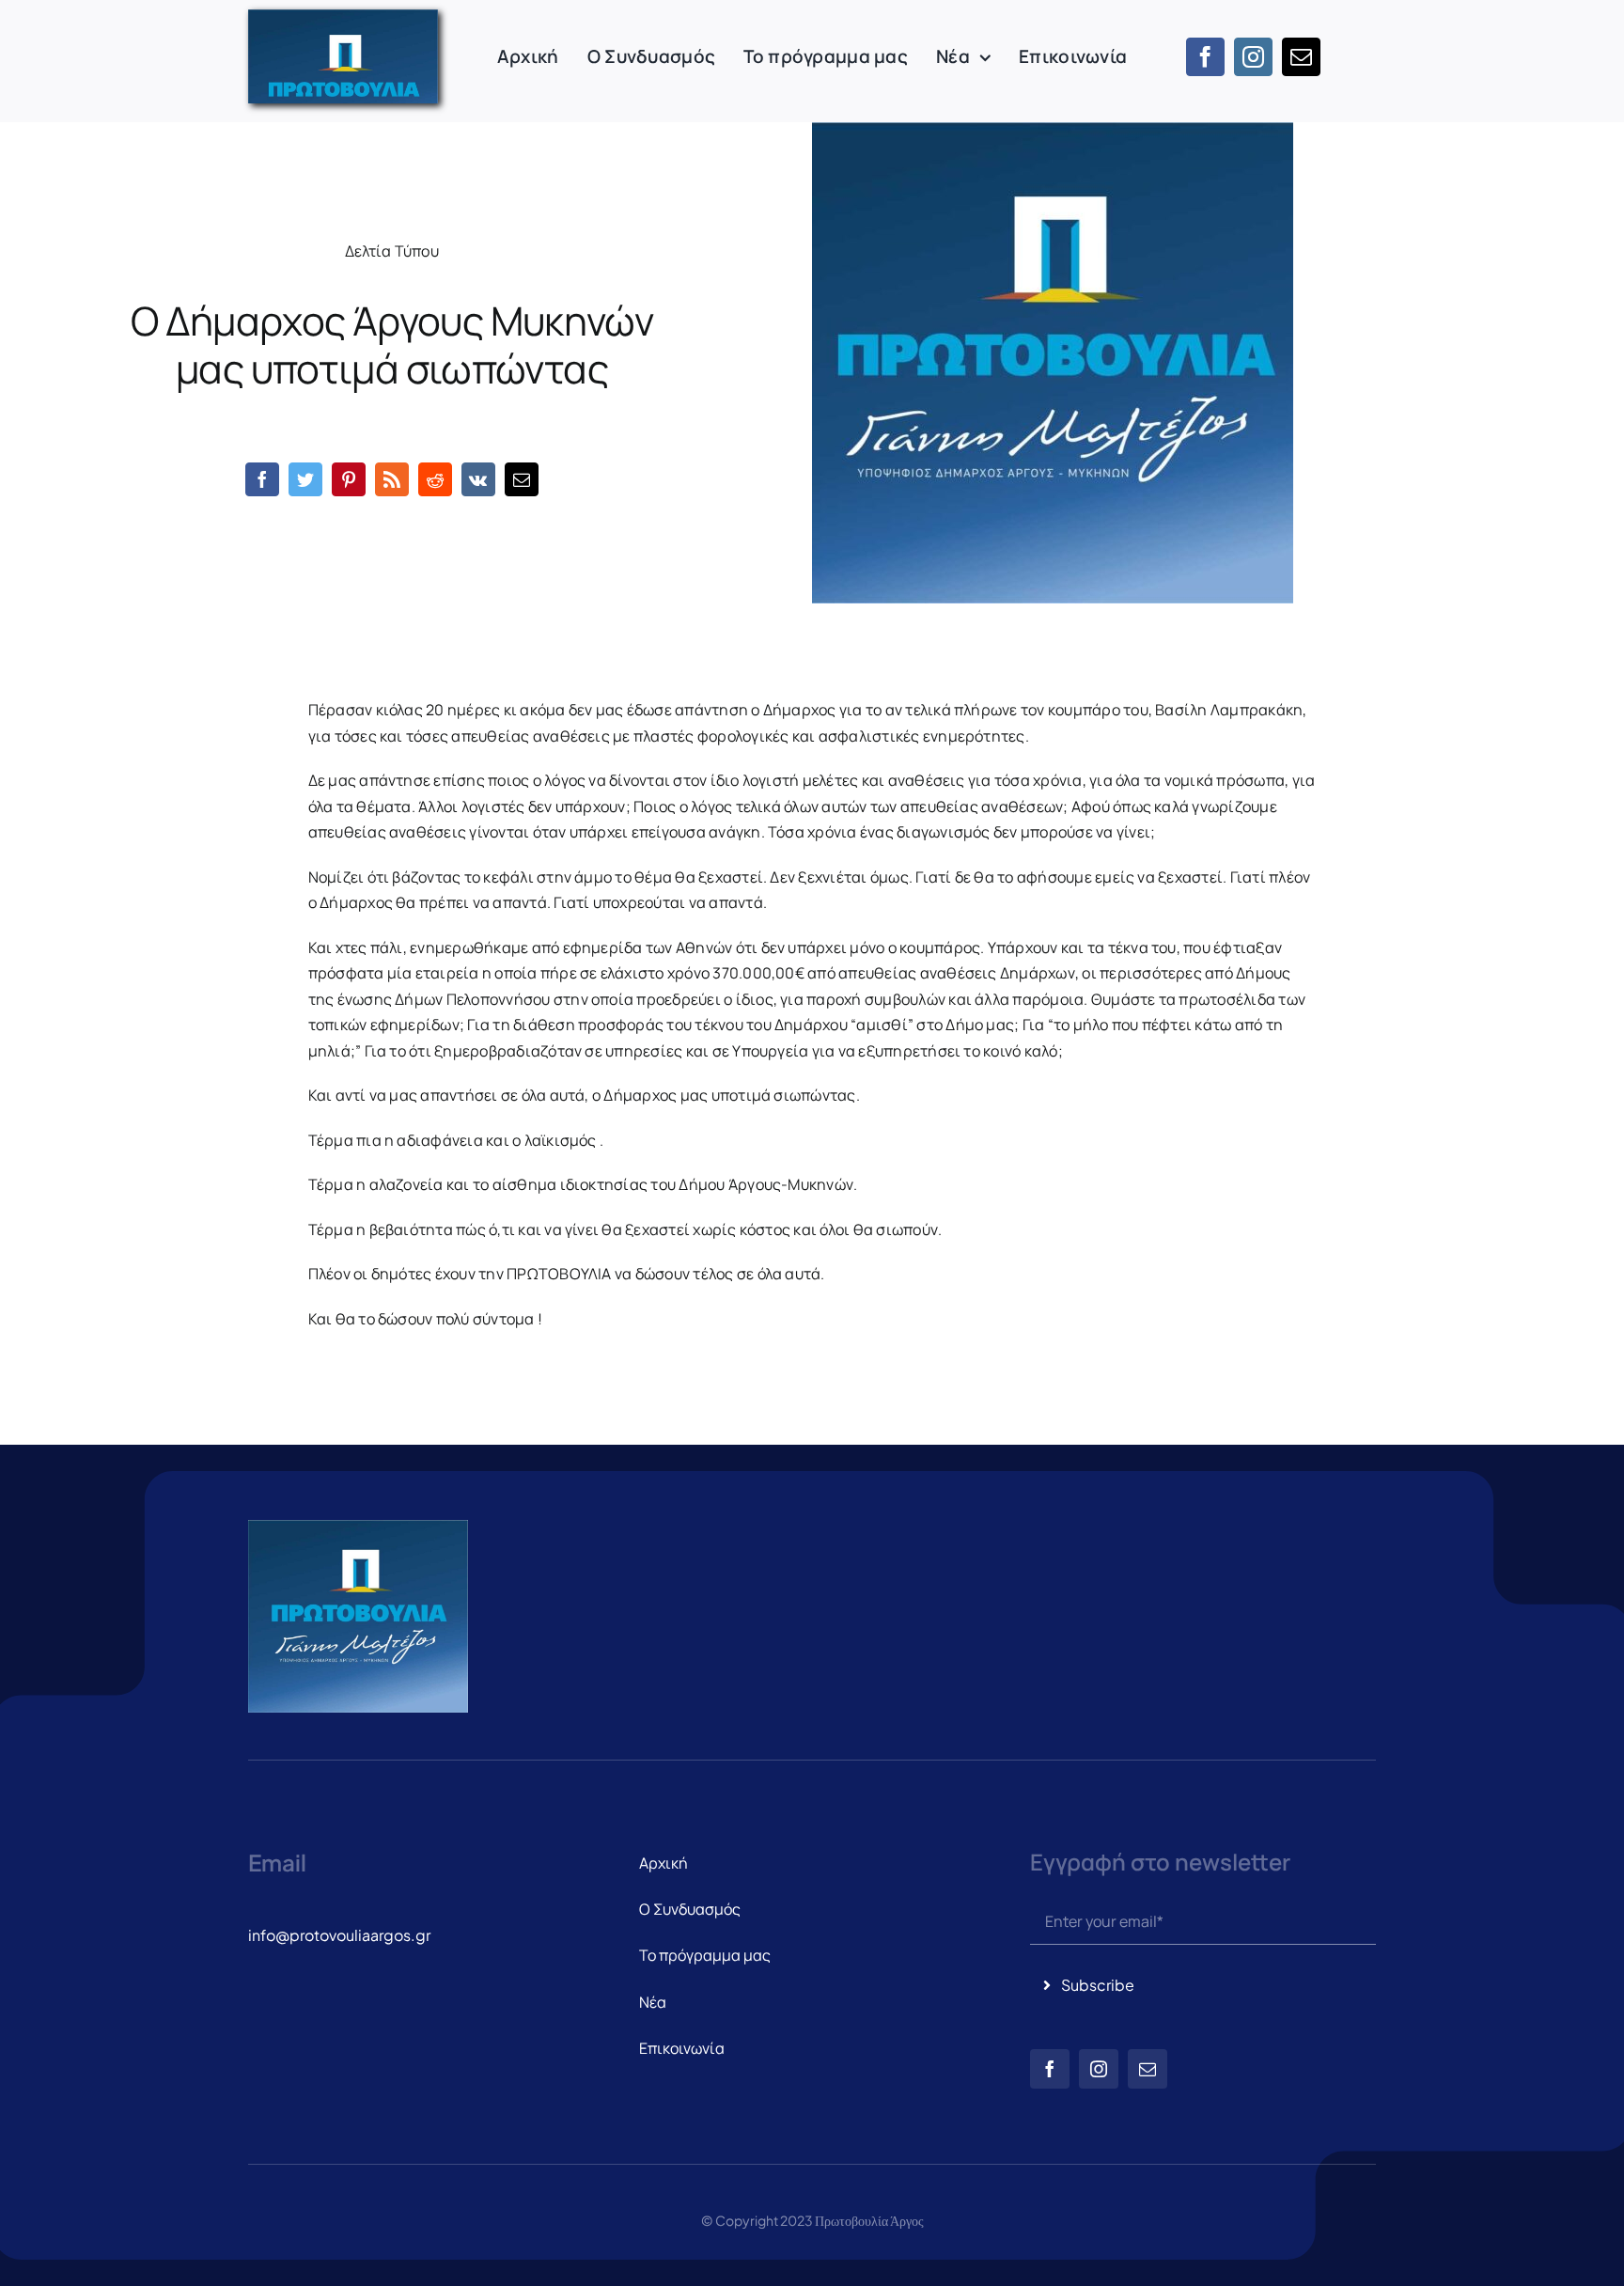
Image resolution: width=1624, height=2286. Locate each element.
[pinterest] (349, 479)
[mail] (1301, 57)
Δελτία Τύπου (392, 251)
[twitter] (305, 479)
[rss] (392, 479)
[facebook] (1205, 57)
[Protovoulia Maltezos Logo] (343, 17)
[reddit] (435, 479)
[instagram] (1253, 57)
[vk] (478, 479)
